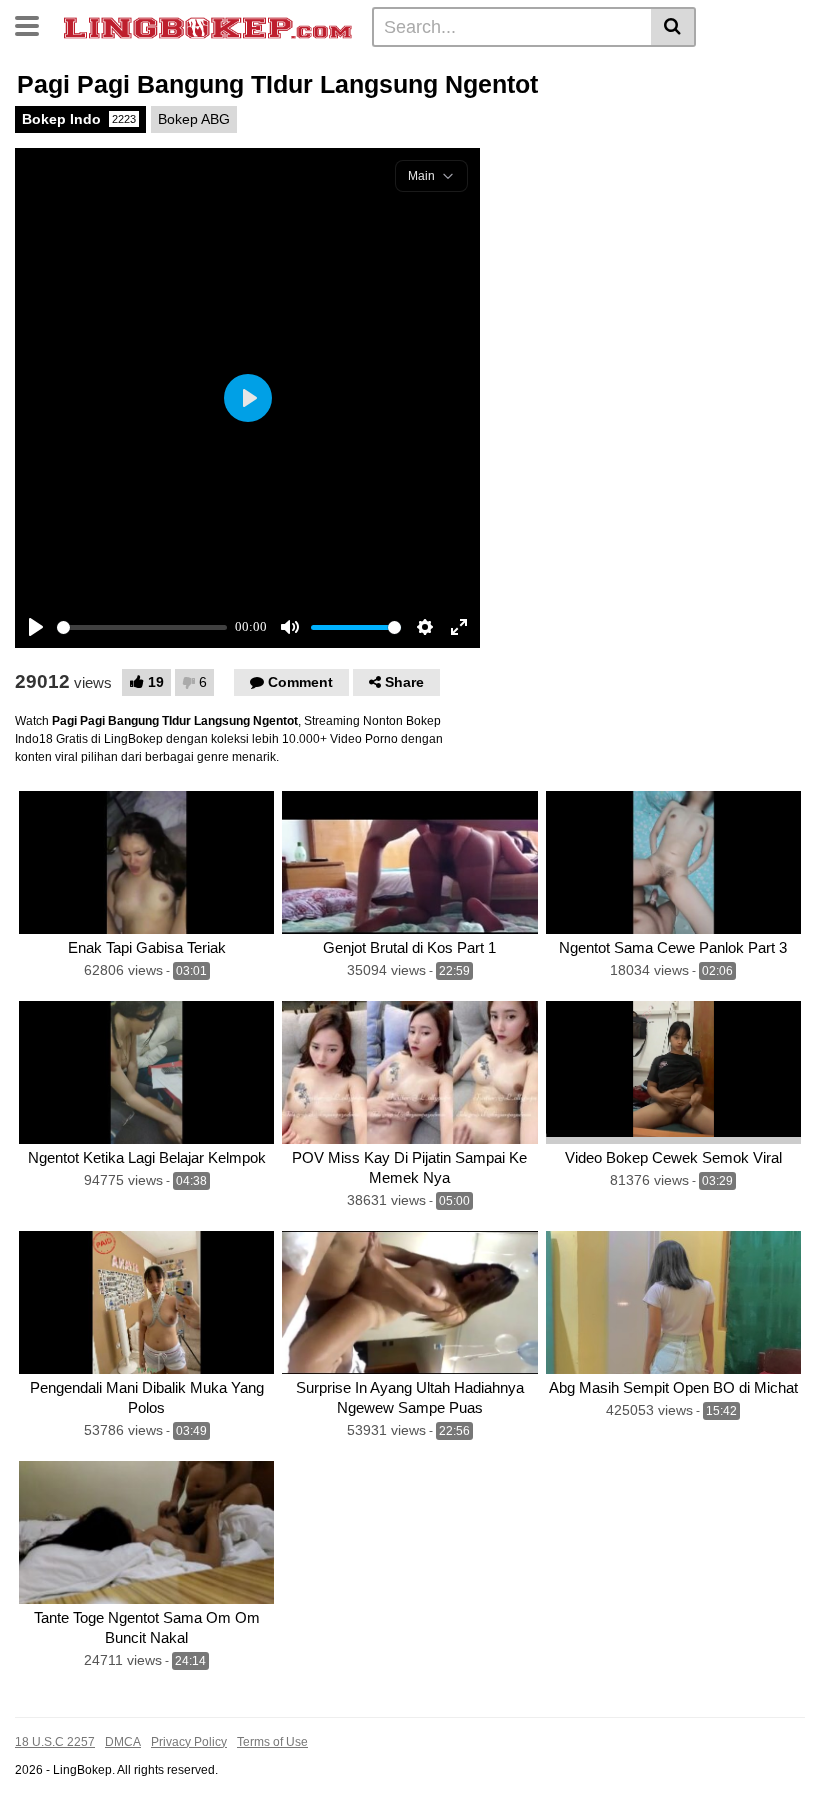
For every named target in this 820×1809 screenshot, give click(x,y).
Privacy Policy (189, 1742)
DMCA (123, 1742)
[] (673, 27)
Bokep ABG (194, 119)
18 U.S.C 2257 (55, 1742)
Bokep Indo (79, 119)
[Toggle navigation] (34, 24)
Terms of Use (272, 1742)
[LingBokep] (208, 26)
